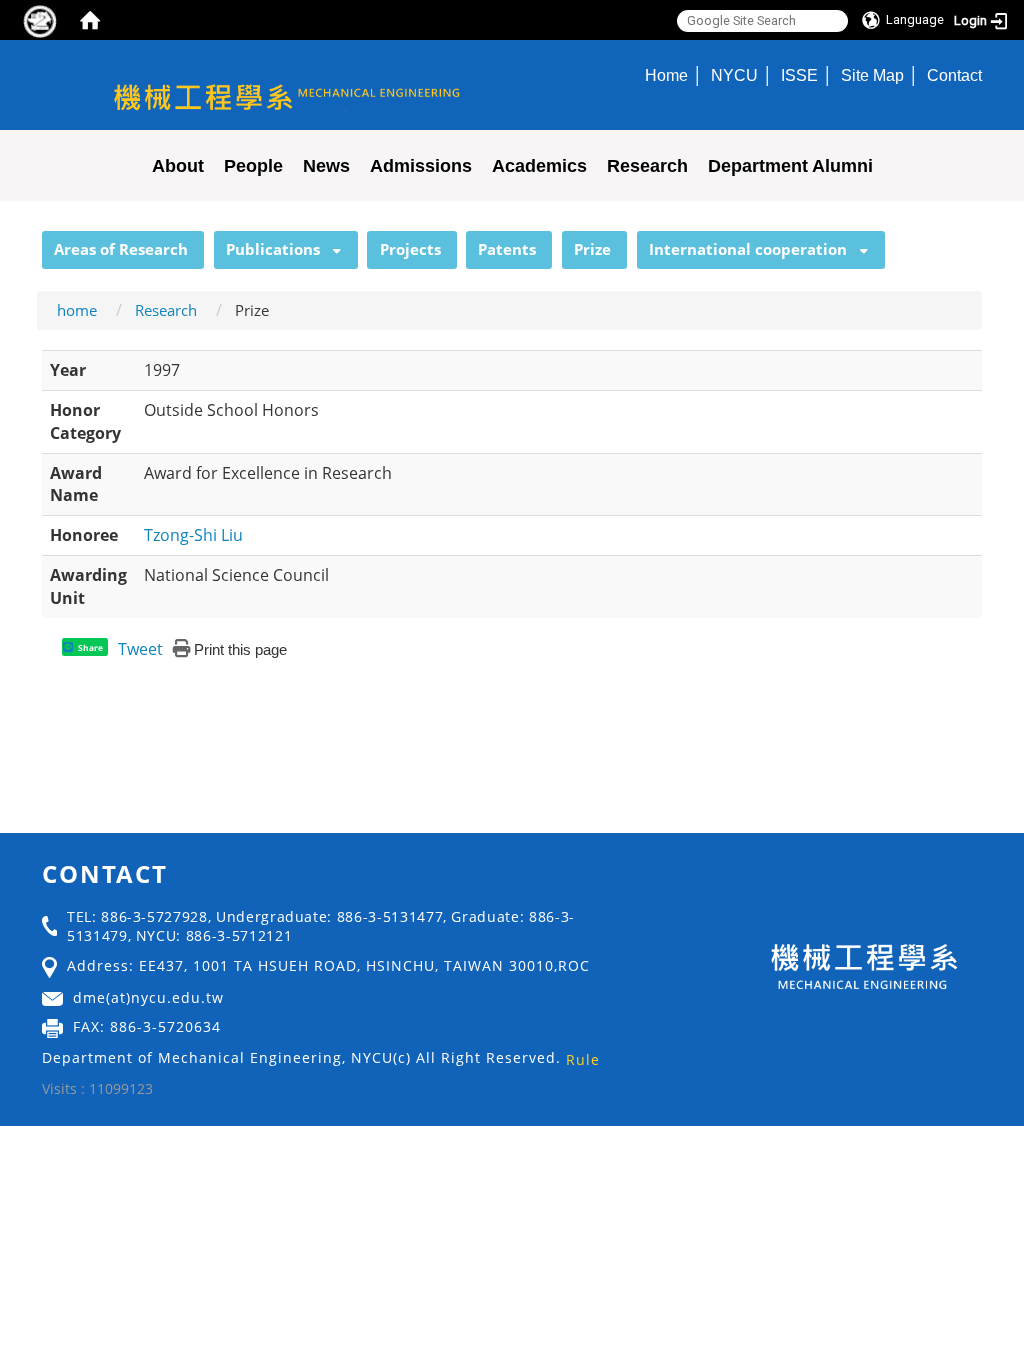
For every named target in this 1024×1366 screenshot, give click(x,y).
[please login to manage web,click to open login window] (40, 20)
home (77, 310)
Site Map (872, 75)
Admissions (421, 166)
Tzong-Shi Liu (193, 535)
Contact (954, 75)
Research (647, 166)
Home (666, 75)
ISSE (799, 75)
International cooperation (748, 249)
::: (33, 242)
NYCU (734, 75)
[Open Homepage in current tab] (90, 20)
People (253, 166)
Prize (592, 249)
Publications (273, 249)
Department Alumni (790, 166)
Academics (539, 166)
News (326, 166)
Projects (410, 249)
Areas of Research (121, 249)
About (178, 166)
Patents (507, 249)
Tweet (140, 649)
